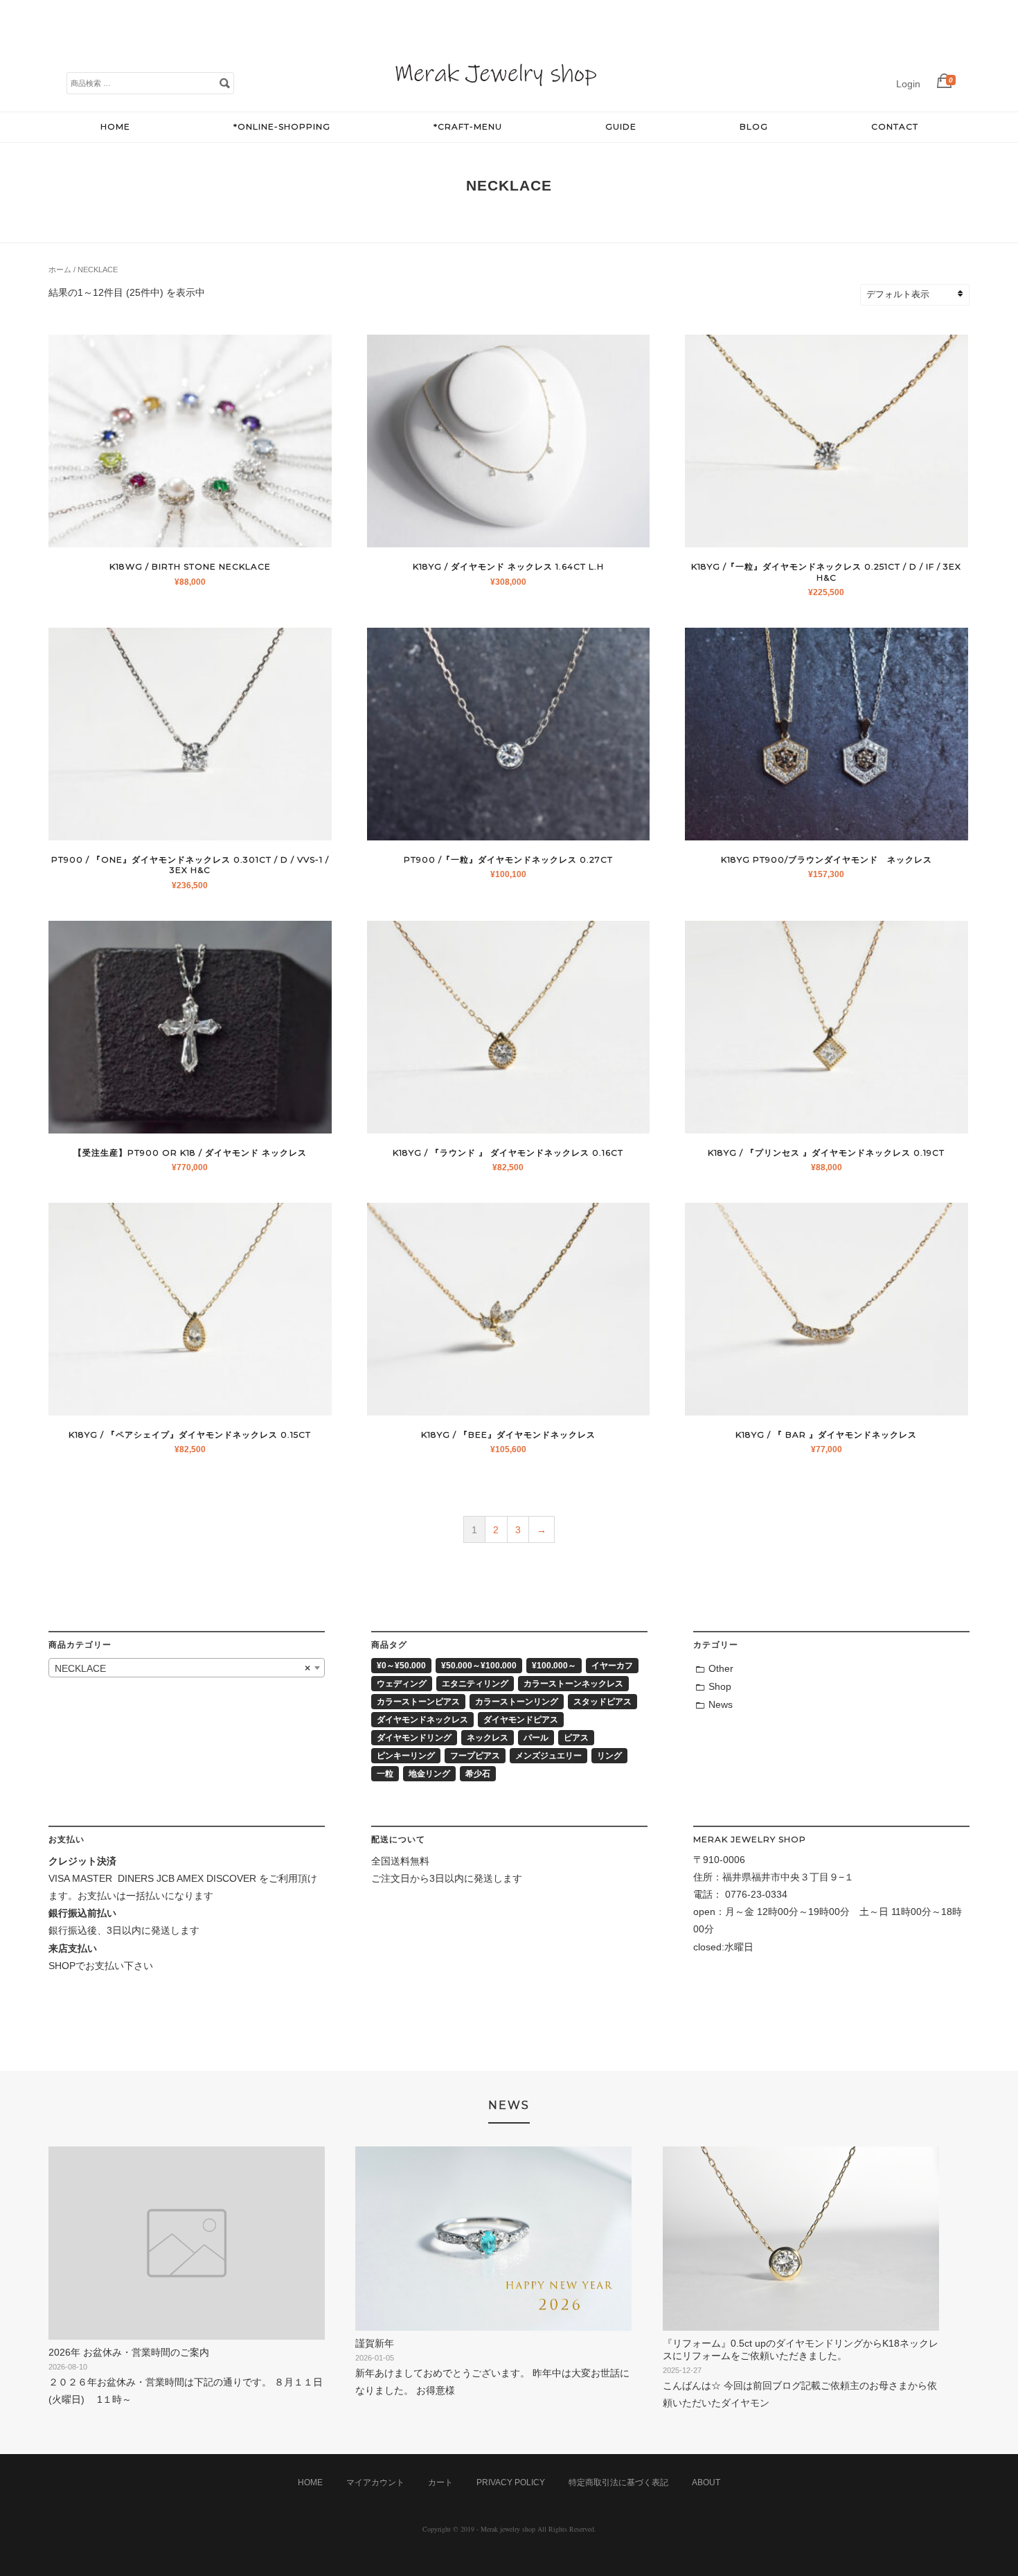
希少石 (478, 1774)
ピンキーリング (406, 1756)
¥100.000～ (554, 1666)
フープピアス (475, 1756)
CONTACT (895, 126)
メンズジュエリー (548, 1756)
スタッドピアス (602, 1702)
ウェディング (402, 1684)
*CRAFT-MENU (468, 126)
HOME (115, 126)
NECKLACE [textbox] (182, 1668)
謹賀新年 (375, 2343)
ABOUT (706, 2482)
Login (908, 84)
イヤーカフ (612, 1666)
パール (536, 1738)
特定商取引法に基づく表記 (618, 2482)
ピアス (576, 1738)
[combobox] (187, 1668)
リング (609, 1756)
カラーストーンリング (517, 1702)
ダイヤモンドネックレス (422, 1720)
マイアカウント (375, 2482)
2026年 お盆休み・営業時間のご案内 (129, 2352)
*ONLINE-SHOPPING (282, 126)
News (721, 1704)
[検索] (224, 82)
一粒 (385, 1774)
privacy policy (511, 2482)
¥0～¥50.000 (401, 1666)
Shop (720, 1686)
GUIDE (621, 126)
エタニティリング (475, 1684)
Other (721, 1668)
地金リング (429, 1774)
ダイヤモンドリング (414, 1738)
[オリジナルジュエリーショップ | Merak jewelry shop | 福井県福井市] (496, 97)
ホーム (60, 270)
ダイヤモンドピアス (521, 1720)
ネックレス (488, 1738)
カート (440, 2482)
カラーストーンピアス (418, 1702)
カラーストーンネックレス (573, 1684)
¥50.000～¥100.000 (479, 1666)
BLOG (754, 126)
